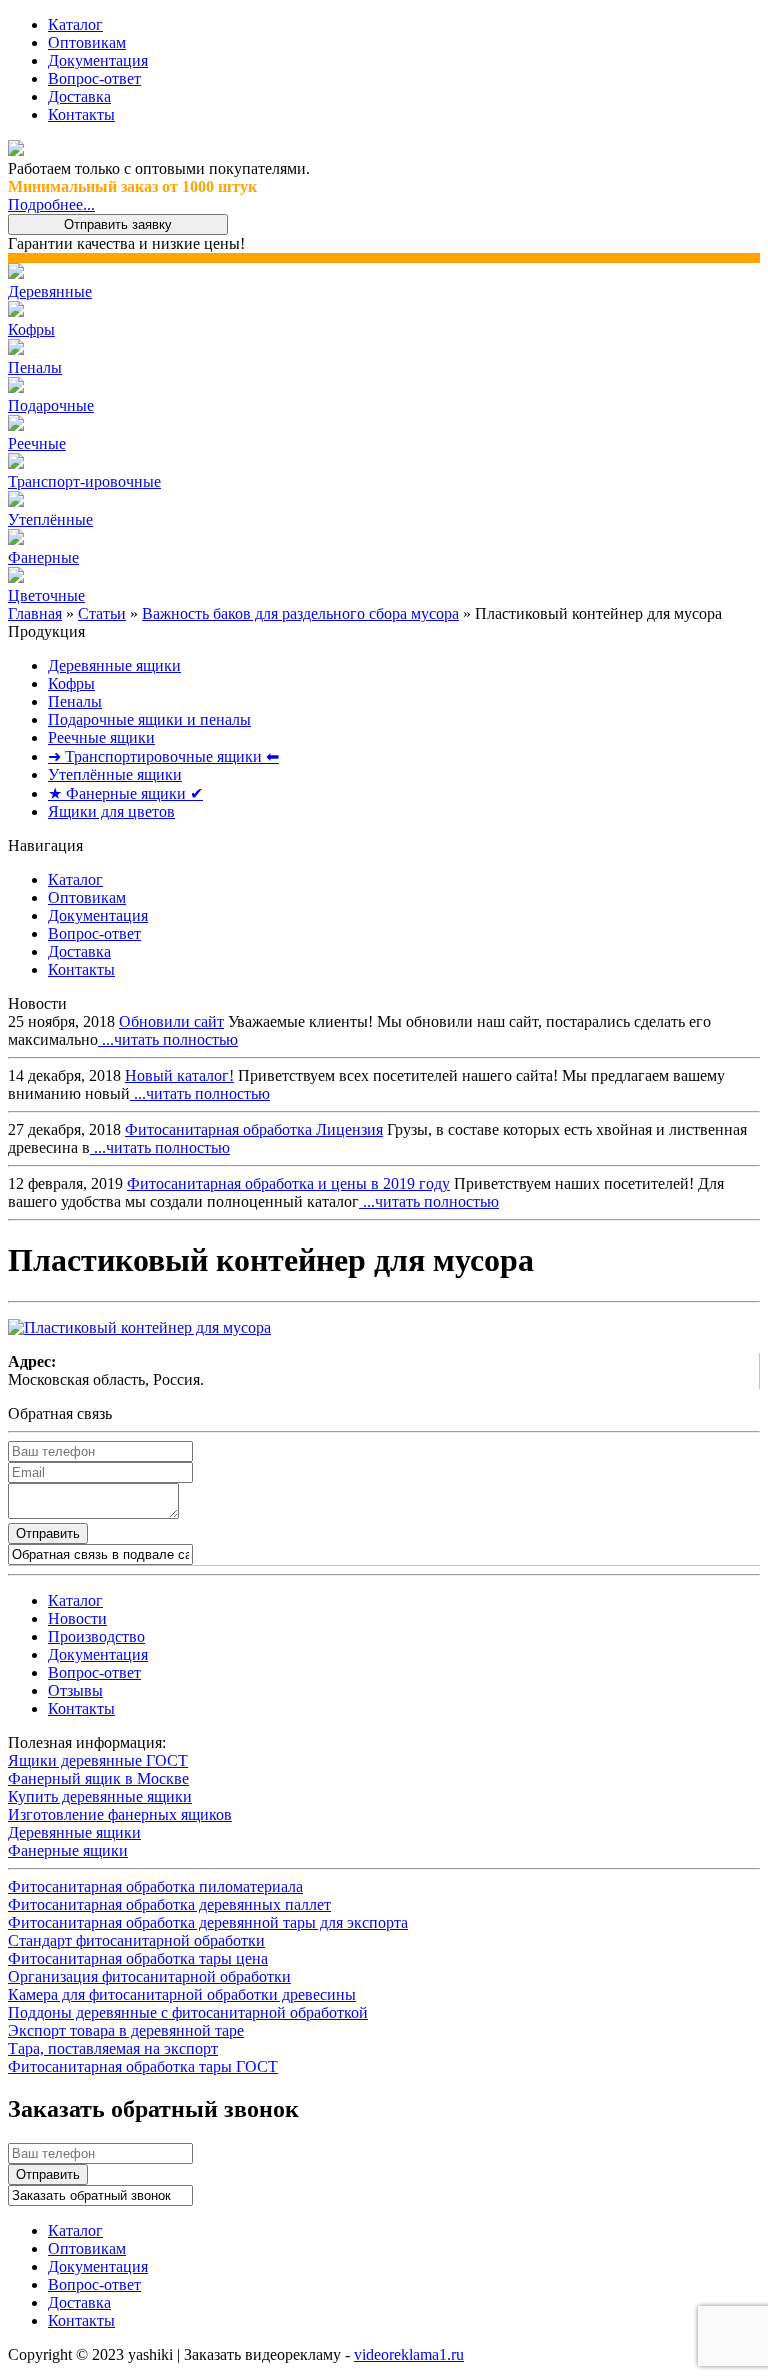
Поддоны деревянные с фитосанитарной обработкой (188, 2012)
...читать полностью (168, 1039)
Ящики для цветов (111, 811)
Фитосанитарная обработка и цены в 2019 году (288, 1183)
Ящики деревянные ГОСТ (98, 1760)
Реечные (37, 443)
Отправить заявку (118, 224)
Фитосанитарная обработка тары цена (138, 1958)
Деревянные (50, 291)
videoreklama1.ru (409, 2354)
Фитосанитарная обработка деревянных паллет (169, 1904)
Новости (77, 1618)
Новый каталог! (179, 1075)
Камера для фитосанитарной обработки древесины (182, 1994)
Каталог (75, 24)
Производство (96, 1636)
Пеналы (35, 367)
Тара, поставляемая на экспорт (113, 2048)
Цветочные (46, 595)
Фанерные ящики (68, 1850)
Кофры (31, 329)
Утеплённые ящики (115, 774)
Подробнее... (51, 204)
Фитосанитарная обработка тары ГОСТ (143, 2066)
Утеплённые (50, 519)
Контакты (81, 114)
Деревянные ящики (114, 665)
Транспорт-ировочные (84, 481)
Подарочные (51, 405)
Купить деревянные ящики (100, 1796)
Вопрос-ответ (94, 78)
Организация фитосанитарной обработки (149, 1976)
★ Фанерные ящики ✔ (125, 793)
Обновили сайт (171, 1021)
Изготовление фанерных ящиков (120, 1814)
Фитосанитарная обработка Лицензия (254, 1129)
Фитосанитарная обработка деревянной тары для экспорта (208, 1922)
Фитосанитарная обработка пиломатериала (155, 1886)
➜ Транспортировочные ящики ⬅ (163, 756)
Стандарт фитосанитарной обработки (136, 1940)
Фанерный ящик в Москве (98, 1778)
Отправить (48, 1533)
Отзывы (75, 1690)
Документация (98, 60)
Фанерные (43, 557)
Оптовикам (87, 42)
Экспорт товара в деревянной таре (126, 2030)
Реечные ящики (101, 737)
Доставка (79, 96)
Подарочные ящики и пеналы (149, 719)
